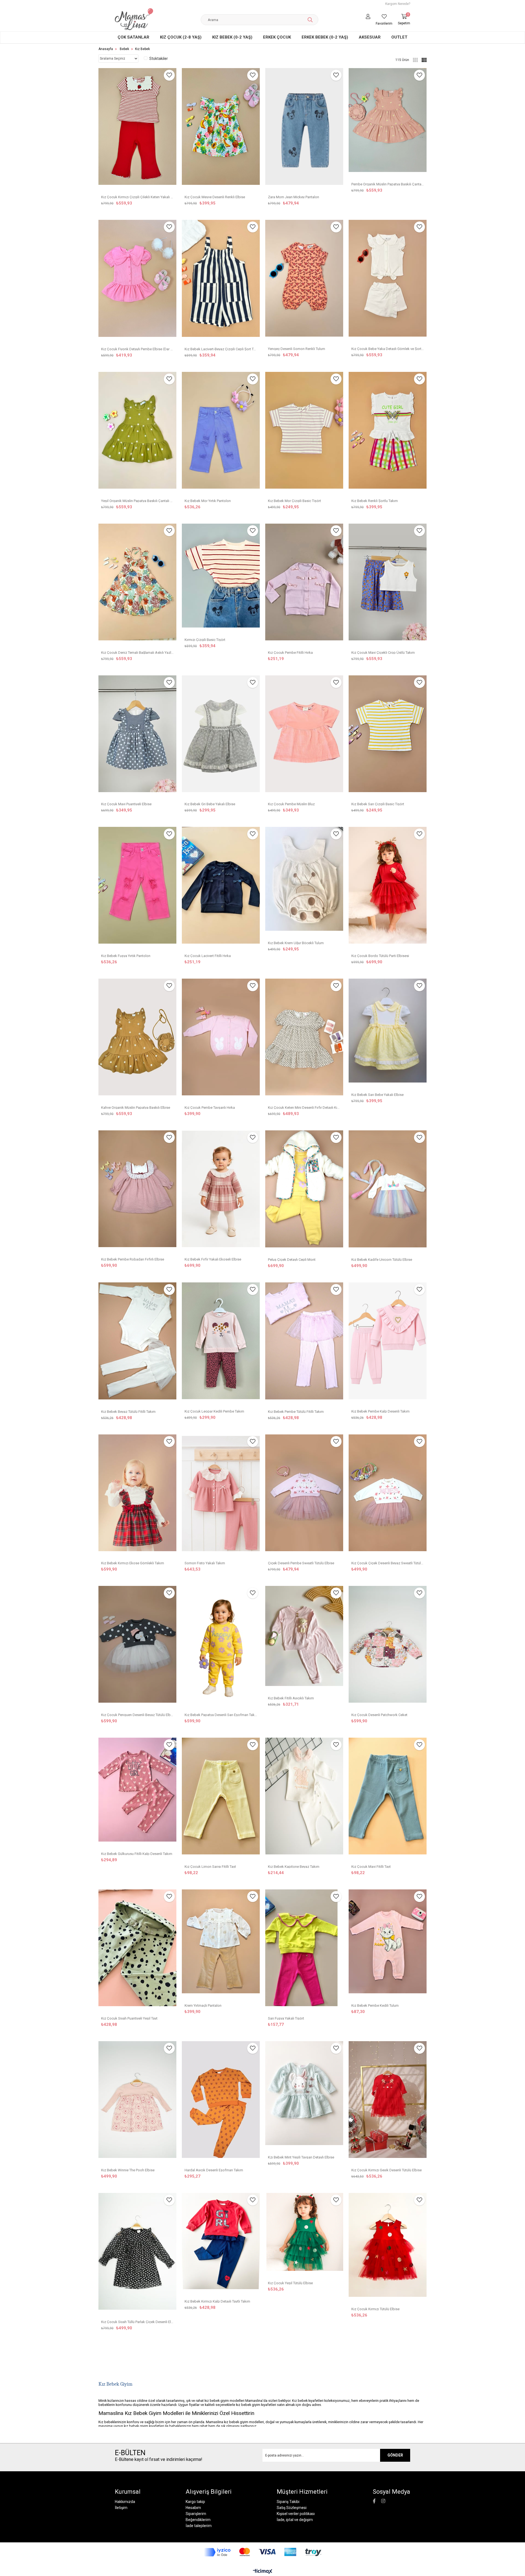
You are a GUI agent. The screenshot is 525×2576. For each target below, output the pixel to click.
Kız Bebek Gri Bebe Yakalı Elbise (210, 804)
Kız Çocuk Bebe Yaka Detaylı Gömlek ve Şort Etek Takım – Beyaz (388, 348)
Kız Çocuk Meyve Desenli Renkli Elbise (215, 197)
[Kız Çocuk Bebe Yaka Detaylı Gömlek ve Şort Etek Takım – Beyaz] (388, 281)
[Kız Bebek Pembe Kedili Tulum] (388, 1944)
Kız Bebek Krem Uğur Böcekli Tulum (296, 943)
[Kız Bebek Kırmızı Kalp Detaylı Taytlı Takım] (221, 2244)
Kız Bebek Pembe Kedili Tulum (375, 2005)
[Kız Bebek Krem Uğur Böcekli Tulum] (304, 882)
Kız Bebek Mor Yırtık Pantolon (208, 501)
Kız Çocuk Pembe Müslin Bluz (291, 804)
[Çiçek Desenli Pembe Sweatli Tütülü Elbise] (304, 1496)
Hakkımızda (125, 2502)
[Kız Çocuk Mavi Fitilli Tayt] (388, 1799)
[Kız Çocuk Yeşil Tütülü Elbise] (304, 2235)
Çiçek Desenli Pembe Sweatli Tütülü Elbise (301, 1563)
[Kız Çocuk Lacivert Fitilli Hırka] (221, 888)
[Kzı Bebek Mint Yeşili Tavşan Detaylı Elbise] (304, 2096)
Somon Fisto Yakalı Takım (205, 1563)
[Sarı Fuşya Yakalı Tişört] (304, 1951)
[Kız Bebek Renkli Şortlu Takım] (388, 433)
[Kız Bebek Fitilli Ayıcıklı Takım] (304, 1639)
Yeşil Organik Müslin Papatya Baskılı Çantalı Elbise (137, 501)
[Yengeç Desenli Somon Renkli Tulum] (304, 281)
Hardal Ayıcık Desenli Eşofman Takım (214, 2170)
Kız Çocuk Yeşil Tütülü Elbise (290, 2283)
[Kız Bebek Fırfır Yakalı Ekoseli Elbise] (221, 1191)
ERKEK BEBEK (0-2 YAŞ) (325, 37)
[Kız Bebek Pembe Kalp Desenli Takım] (388, 1344)
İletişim (121, 2508)
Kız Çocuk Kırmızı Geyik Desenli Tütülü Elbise (387, 2170)
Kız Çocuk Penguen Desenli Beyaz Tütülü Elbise (137, 1715)
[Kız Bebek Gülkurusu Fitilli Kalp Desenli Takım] (137, 1792)
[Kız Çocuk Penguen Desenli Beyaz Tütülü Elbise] (137, 1647)
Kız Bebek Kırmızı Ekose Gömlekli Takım (133, 1563)
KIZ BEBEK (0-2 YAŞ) (232, 37)
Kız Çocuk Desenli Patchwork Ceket (379, 1715)
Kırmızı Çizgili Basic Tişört (205, 639)
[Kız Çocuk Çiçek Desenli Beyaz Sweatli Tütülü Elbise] (388, 1496)
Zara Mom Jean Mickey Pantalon (294, 197)
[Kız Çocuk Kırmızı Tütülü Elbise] (388, 2248)
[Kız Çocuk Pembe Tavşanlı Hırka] (221, 1040)
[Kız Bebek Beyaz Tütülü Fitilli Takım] (137, 1344)
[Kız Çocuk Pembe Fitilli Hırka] (304, 585)
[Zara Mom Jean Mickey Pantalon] (304, 129)
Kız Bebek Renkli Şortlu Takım (375, 501)
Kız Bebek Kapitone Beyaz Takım (294, 1866)
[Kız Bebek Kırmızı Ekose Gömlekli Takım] (137, 1496)
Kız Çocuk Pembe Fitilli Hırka (290, 652)
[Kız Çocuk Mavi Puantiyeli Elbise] (137, 736)
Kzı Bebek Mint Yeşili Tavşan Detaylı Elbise (301, 2157)
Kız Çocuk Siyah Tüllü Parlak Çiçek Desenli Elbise (137, 2322)
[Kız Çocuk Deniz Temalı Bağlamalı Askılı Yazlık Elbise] (137, 585)
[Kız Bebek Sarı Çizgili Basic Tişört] (388, 736)
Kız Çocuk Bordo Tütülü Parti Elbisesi (380, 956)
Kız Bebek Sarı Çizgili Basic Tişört (378, 804)
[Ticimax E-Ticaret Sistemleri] (263, 2572)
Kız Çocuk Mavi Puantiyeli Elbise (126, 804)
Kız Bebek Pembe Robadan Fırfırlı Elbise (133, 1259)
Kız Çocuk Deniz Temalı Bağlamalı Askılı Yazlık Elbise (137, 652)
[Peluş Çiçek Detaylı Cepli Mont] (304, 1192)
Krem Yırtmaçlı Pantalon (203, 2005)
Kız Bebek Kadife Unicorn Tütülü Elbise (382, 1259)
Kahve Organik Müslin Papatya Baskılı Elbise (136, 1107)
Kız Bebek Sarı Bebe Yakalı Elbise (377, 1094)
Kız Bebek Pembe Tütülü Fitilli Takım (296, 1411)
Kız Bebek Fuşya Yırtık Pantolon (126, 956)
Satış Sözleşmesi (292, 2508)
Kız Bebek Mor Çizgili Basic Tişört (294, 501)
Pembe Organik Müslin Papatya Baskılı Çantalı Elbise (388, 184)
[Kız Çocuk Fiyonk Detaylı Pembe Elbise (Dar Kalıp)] (137, 281)
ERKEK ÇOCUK (277, 37)
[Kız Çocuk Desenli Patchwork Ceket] (388, 1647)
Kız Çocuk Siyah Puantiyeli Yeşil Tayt (129, 2018)
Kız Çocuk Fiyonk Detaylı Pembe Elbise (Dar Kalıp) (137, 349)
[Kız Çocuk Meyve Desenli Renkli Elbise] (221, 129)
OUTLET (399, 37)
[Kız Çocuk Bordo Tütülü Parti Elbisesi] (388, 888)
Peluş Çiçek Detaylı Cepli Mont (292, 1259)
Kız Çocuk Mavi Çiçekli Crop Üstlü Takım (383, 652)
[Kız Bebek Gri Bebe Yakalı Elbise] (221, 736)
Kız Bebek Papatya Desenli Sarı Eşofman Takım (221, 1715)
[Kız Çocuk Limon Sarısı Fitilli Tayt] (221, 1799)
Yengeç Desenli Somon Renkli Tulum (297, 348)
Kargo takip (195, 2502)
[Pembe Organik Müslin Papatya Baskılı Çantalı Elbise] (388, 123)
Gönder (395, 2455)
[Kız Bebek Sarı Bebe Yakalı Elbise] (388, 1033)
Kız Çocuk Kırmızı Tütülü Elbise (375, 2309)
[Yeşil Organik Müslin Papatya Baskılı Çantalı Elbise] (137, 433)
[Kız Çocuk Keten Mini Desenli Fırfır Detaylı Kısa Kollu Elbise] (304, 1040)
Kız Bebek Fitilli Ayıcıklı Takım (291, 1698)
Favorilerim (384, 24)
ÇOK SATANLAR (133, 37)
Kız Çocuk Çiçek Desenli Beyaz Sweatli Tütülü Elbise (388, 1563)
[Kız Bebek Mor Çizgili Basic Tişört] (304, 433)
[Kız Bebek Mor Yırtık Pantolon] (221, 433)
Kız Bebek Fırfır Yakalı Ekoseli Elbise (213, 1259)
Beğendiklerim (198, 2520)
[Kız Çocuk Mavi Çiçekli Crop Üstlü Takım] (388, 585)
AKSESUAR (370, 37)
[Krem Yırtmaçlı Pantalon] (221, 1944)
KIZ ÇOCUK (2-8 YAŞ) (181, 37)
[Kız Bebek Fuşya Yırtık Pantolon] (137, 888)
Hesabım (193, 2508)
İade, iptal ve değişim (295, 2520)
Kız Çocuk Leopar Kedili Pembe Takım (214, 1411)
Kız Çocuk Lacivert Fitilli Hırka (208, 956)
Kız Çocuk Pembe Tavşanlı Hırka (210, 1107)
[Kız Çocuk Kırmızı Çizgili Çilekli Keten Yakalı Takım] (137, 129)
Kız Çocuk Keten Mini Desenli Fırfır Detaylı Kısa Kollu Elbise (304, 1107)
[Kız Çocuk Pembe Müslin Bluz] (304, 736)
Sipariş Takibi (288, 2502)
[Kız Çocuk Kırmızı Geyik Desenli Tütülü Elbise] (388, 2102)
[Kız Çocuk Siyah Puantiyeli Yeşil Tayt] (137, 1951)
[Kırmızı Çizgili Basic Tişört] (221, 578)
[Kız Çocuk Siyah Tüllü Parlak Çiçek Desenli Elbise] (137, 2254)
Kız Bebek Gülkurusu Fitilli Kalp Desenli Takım (137, 1853)
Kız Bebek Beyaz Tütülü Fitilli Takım (128, 1411)
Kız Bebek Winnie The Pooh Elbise (128, 2170)
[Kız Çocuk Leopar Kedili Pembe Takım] (221, 1344)
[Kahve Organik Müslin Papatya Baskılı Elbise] (137, 1040)
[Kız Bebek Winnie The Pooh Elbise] (137, 2102)
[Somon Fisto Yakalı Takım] (221, 1496)
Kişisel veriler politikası (296, 2514)
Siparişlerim (196, 2514)
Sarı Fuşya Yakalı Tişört (286, 2018)
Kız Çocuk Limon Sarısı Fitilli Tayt (210, 1866)
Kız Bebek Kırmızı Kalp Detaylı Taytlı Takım (217, 2301)
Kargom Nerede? (398, 4)
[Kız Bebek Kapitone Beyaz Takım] (304, 1799)
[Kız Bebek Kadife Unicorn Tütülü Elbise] (388, 1192)
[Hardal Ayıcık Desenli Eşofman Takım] (221, 2102)
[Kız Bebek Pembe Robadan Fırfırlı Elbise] (137, 1191)
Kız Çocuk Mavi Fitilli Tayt (371, 1866)
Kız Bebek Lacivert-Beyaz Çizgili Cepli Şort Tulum (221, 349)
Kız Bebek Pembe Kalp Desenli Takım (380, 1411)
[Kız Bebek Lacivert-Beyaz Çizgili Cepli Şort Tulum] (221, 281)
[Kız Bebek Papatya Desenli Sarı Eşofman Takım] (221, 1647)
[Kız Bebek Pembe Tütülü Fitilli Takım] (304, 1344)
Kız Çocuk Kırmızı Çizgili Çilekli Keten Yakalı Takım (137, 197)
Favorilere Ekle (169, 75)
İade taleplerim (199, 2526)
